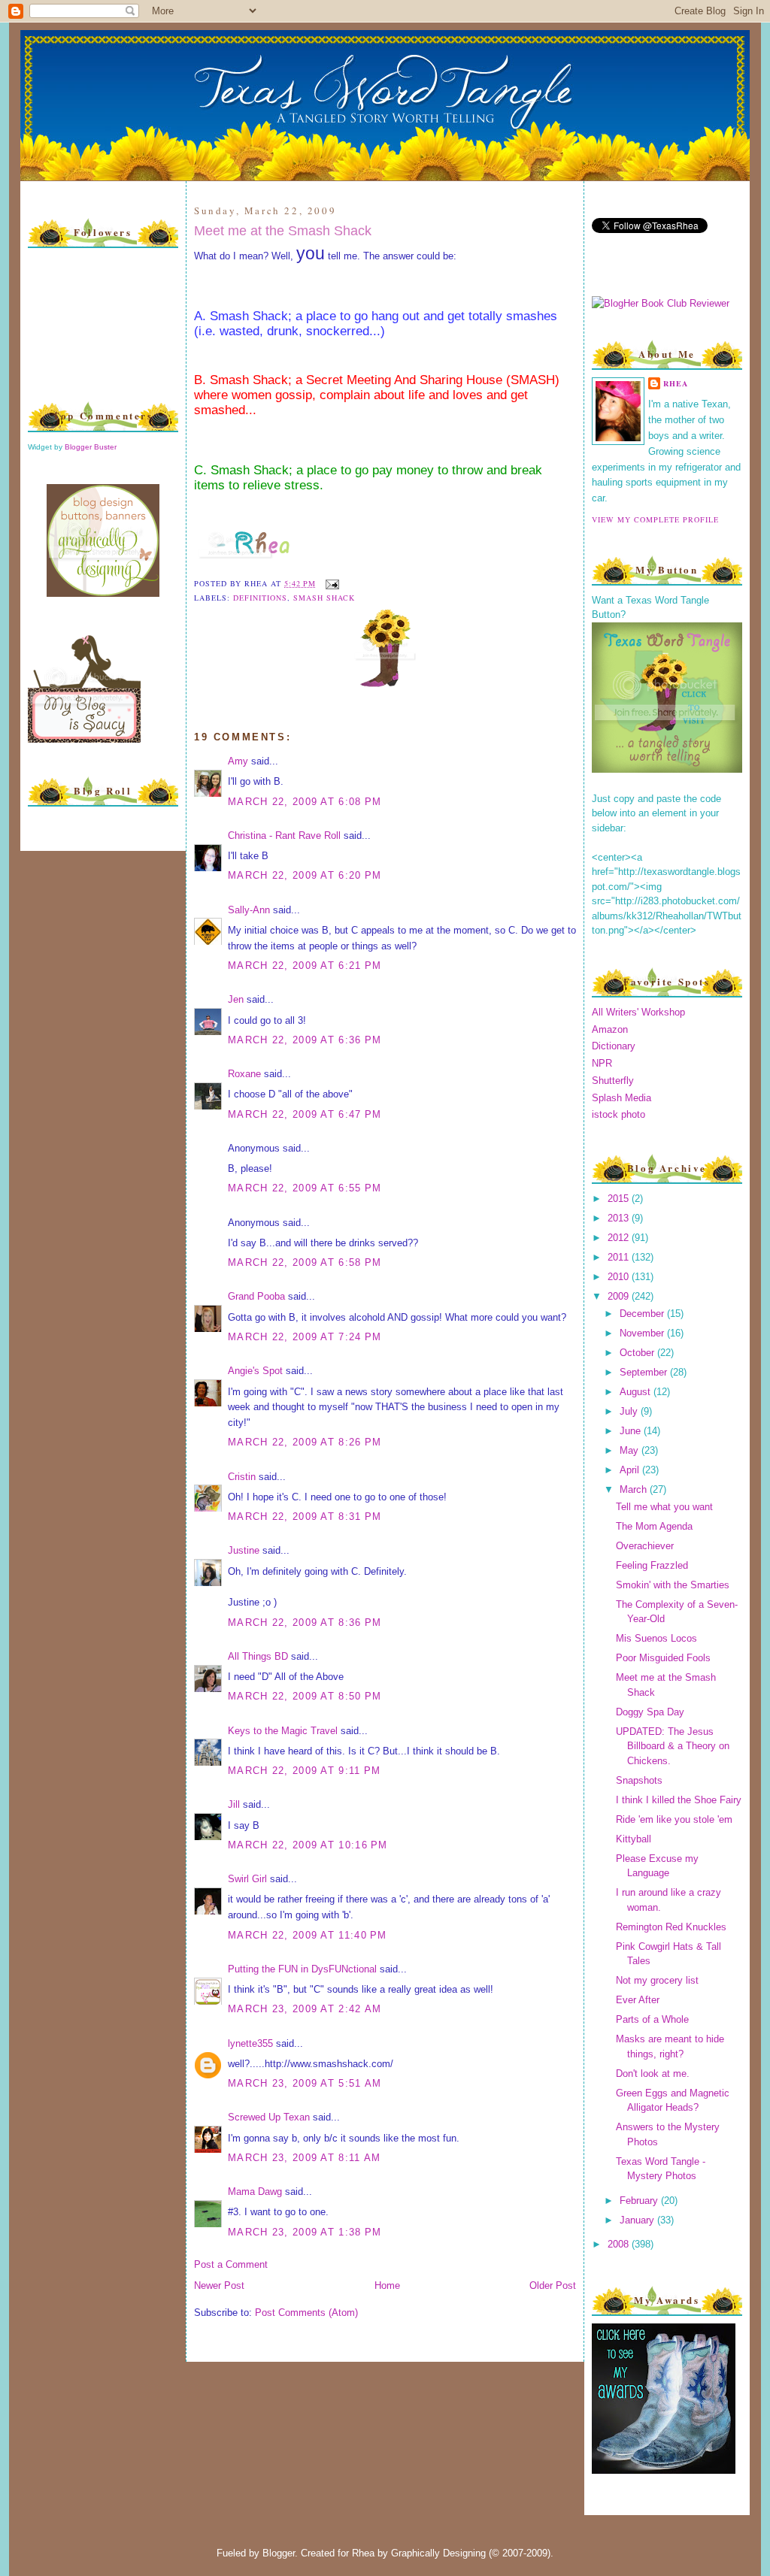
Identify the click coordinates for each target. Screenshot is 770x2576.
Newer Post (219, 2285)
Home (387, 2285)
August (637, 1392)
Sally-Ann (249, 910)
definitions (260, 598)
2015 (620, 1199)
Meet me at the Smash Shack (283, 231)
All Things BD (258, 1656)
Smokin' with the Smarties (673, 1585)
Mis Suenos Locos (656, 1638)
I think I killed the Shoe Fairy (679, 1800)
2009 (620, 1296)
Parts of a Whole (652, 2019)
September (645, 1372)
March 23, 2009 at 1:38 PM (305, 2232)
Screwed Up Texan (269, 2117)
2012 (620, 1238)
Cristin (242, 1477)
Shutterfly (613, 1081)
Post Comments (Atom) (306, 2313)
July (630, 1411)
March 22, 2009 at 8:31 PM (305, 1517)
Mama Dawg (255, 2192)
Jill (234, 1804)
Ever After (638, 2000)
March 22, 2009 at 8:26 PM (305, 1442)
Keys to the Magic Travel (283, 1731)
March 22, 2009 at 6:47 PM (305, 1114)
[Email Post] (330, 583)
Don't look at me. (653, 2074)
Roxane (244, 1074)
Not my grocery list (657, 1980)
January (638, 2220)
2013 (620, 1218)
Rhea (676, 383)
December (643, 1314)
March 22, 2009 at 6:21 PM (305, 966)
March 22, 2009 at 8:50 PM (305, 1696)
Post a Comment (231, 2264)
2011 (620, 1257)
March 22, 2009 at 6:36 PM (305, 1040)
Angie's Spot (255, 1371)
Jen (236, 999)
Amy (238, 761)
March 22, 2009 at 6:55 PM (305, 1188)
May (631, 1450)
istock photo (618, 1114)
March (635, 1489)
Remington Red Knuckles (671, 1927)
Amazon (610, 1029)
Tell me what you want (664, 1507)
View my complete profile (655, 519)
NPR (602, 1063)
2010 (620, 1277)
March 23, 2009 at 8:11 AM (305, 2158)
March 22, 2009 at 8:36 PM (305, 1622)
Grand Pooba (256, 1296)
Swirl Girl (247, 1879)
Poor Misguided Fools (663, 1658)
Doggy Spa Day (650, 1712)
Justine (244, 1550)
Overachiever (645, 1546)
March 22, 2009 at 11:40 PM (308, 1935)
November (643, 1333)
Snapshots (639, 1780)
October (638, 1353)
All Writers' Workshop (638, 1012)
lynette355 (250, 2043)
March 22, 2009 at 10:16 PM (308, 1845)
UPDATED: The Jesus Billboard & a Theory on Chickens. (673, 1746)
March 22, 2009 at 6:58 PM (305, 1262)
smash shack (324, 598)
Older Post (553, 2285)
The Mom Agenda (654, 1526)
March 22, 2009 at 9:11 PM (305, 1771)
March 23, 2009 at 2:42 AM (305, 2009)
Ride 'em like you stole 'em (674, 1819)
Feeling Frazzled (652, 1565)
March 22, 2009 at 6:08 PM (305, 802)
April (631, 1470)
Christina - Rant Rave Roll (284, 835)
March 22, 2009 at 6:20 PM (305, 875)
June (632, 1431)
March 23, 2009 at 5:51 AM (305, 2083)
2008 (620, 2244)
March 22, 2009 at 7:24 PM (305, 1337)
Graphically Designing (438, 2553)
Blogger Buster (91, 447)
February (640, 2201)
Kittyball (634, 1839)
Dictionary (614, 1046)
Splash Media (621, 1098)
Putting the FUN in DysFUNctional (302, 1969)
